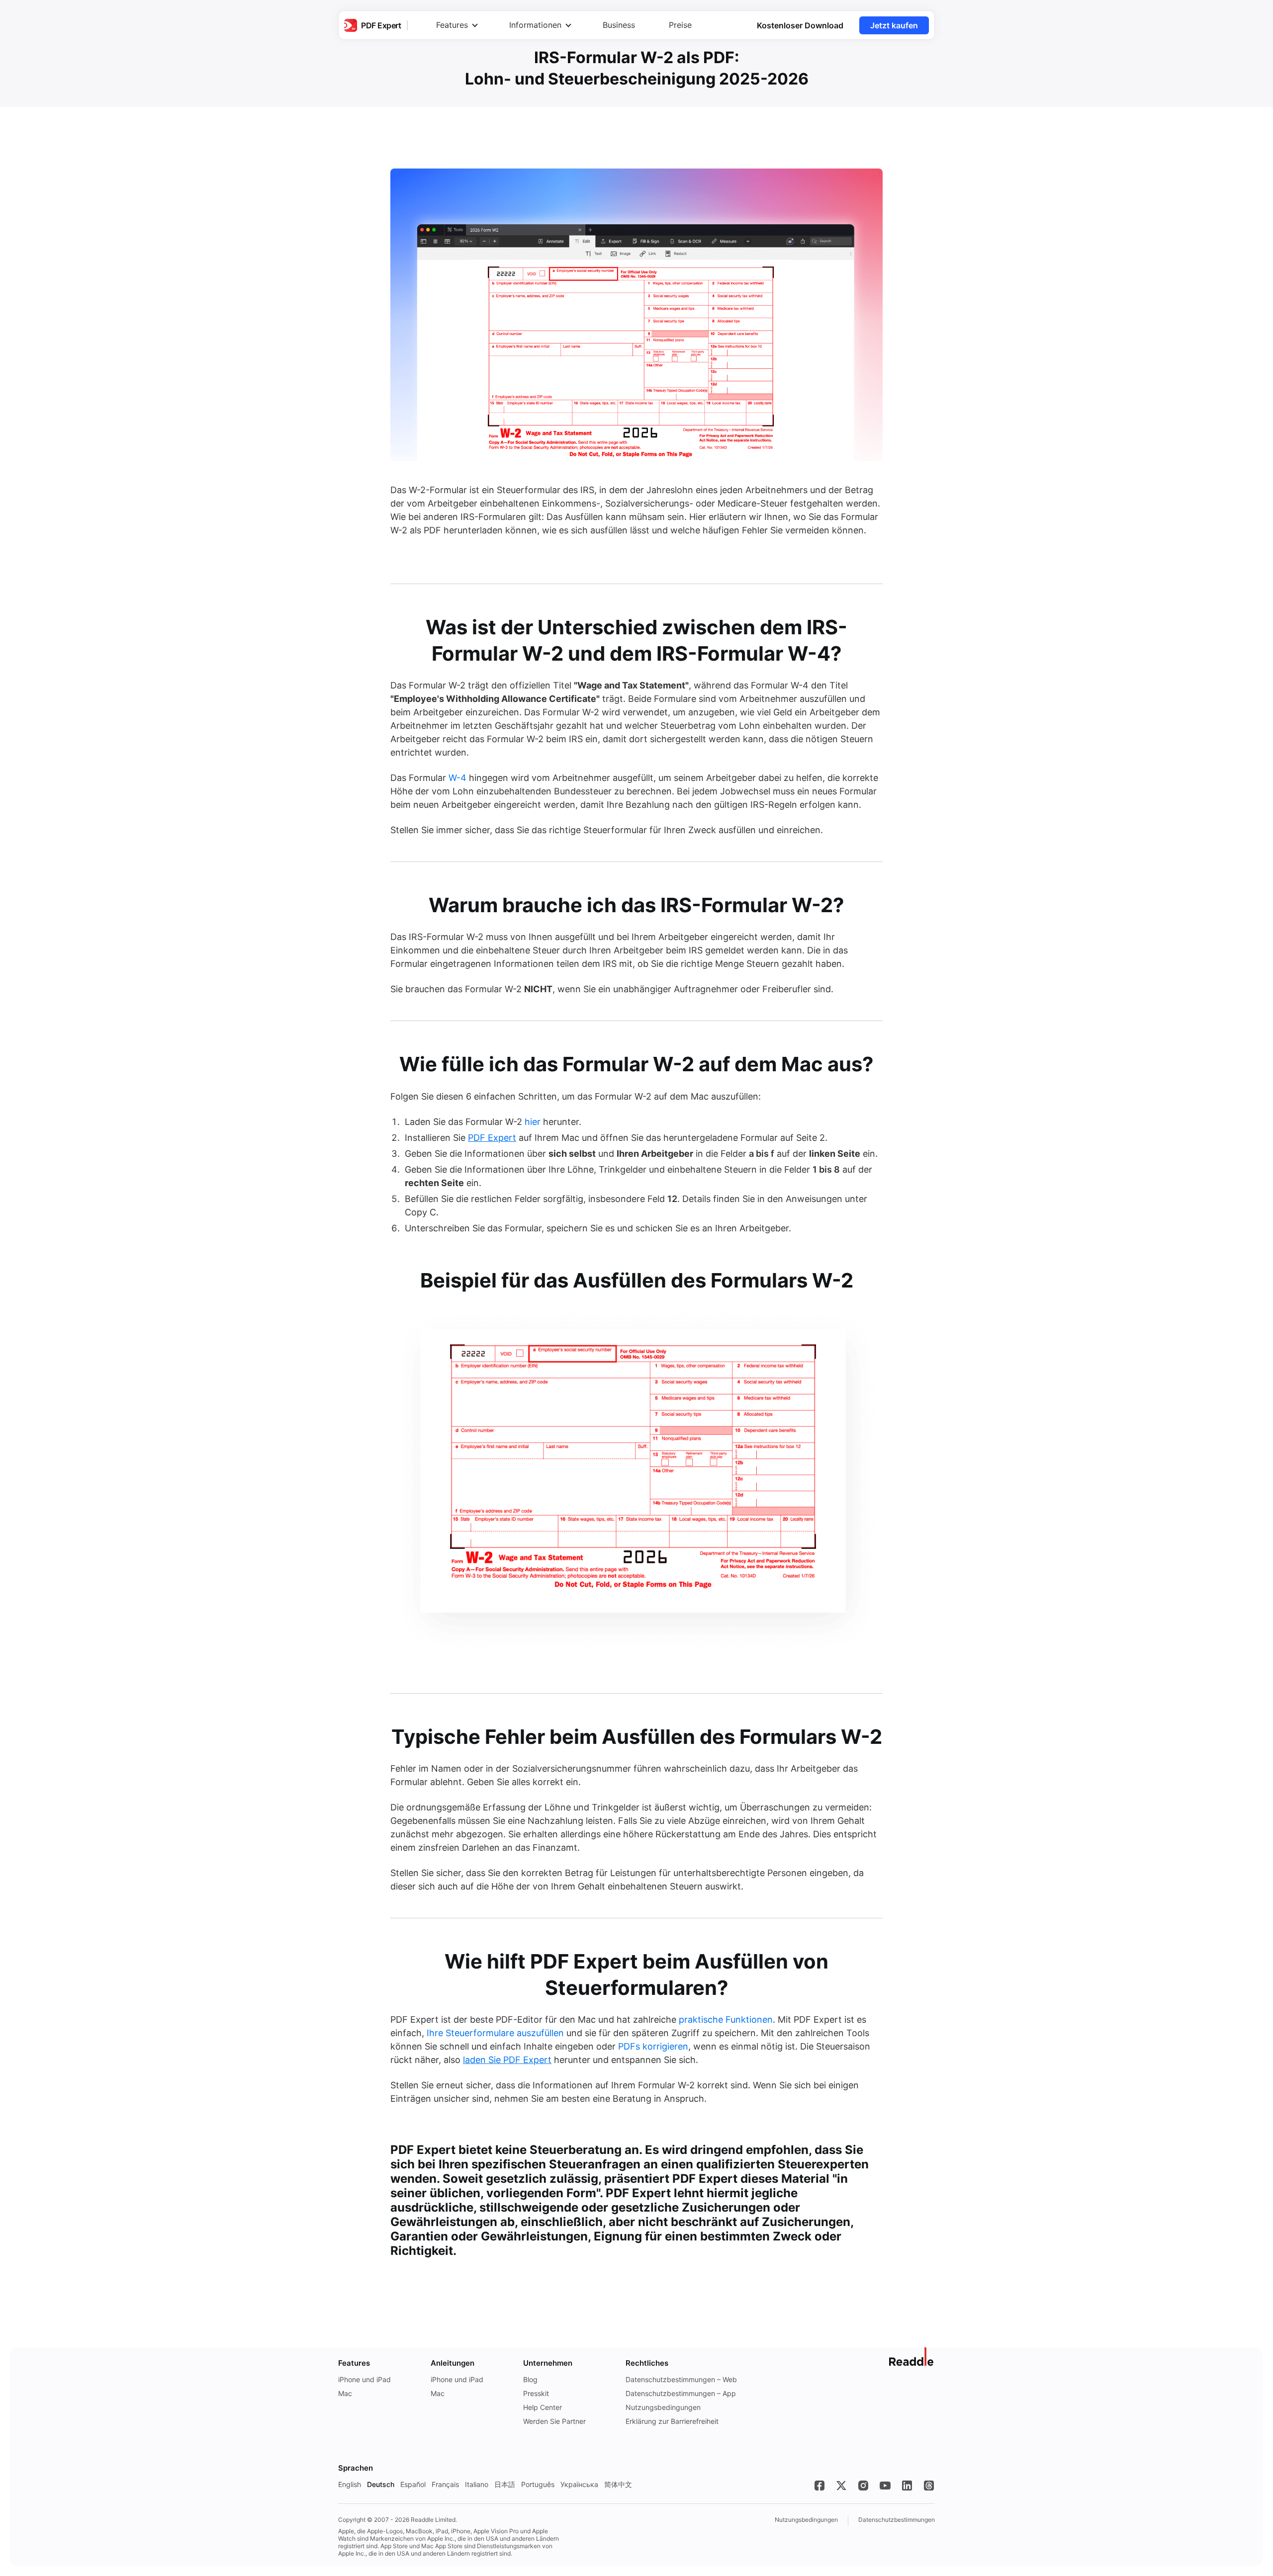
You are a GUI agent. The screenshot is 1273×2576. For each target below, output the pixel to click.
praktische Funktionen (726, 2019)
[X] (841, 2486)
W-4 (457, 778)
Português (538, 2484)
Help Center (543, 2407)
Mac (345, 2393)
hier (533, 1122)
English (350, 2484)
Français (445, 2484)
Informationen (535, 25)
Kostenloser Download (800, 25)
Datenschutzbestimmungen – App (681, 2393)
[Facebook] (819, 2486)
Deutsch (381, 2484)
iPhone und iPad (364, 2379)
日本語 (505, 2484)
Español (413, 2484)
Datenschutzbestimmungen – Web (681, 2379)
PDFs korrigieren (653, 2046)
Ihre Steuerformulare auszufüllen (495, 2033)
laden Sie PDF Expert (507, 2060)
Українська (579, 2484)
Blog (530, 2379)
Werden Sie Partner (554, 2421)
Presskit (536, 2393)
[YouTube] (885, 2486)
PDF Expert (492, 1138)
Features (452, 25)
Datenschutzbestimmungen (897, 2520)
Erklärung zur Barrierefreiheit (672, 2421)
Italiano (477, 2484)
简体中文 (618, 2484)
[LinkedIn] (907, 2486)
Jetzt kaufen (894, 25)
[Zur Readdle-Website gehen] (912, 2357)
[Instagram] (863, 2486)
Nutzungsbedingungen (663, 2407)
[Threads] (929, 2486)
